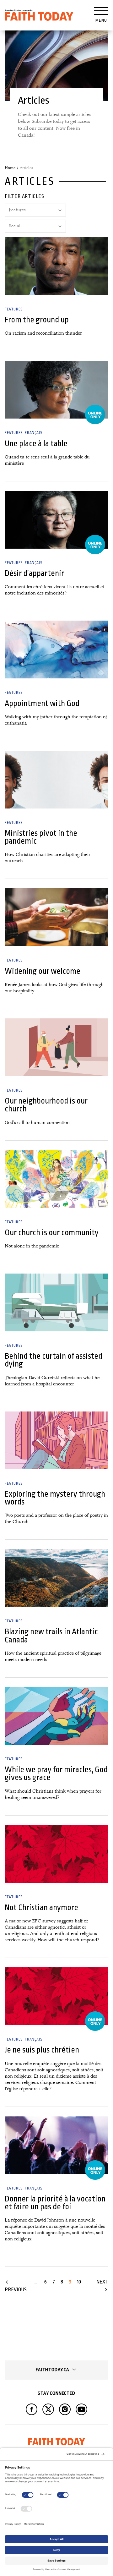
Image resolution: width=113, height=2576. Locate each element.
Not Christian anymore (41, 1907)
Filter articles (24, 196)
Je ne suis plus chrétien (42, 2050)
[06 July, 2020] (56, 917)
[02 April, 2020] (56, 1440)
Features (14, 309)
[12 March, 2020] (56, 1578)
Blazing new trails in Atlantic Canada (51, 1636)
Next (102, 2282)
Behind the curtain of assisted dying (54, 1360)
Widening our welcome (43, 971)
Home (10, 168)
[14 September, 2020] (56, 390)
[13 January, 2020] (56, 1716)
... (36, 2282)
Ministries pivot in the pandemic (41, 837)
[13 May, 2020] (56, 1179)
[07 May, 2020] (56, 1302)
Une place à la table (36, 444)
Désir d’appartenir (34, 573)
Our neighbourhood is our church (46, 1105)
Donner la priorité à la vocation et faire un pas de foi (55, 2203)
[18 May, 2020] (56, 1047)
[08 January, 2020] (56, 1854)
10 (79, 2282)
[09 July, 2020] (56, 780)
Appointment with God (42, 703)
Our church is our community (52, 1233)
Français (33, 433)
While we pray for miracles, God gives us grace (56, 1773)
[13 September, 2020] (56, 649)
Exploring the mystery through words (55, 1498)
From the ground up (37, 320)
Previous (16, 2290)
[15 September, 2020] (56, 266)
